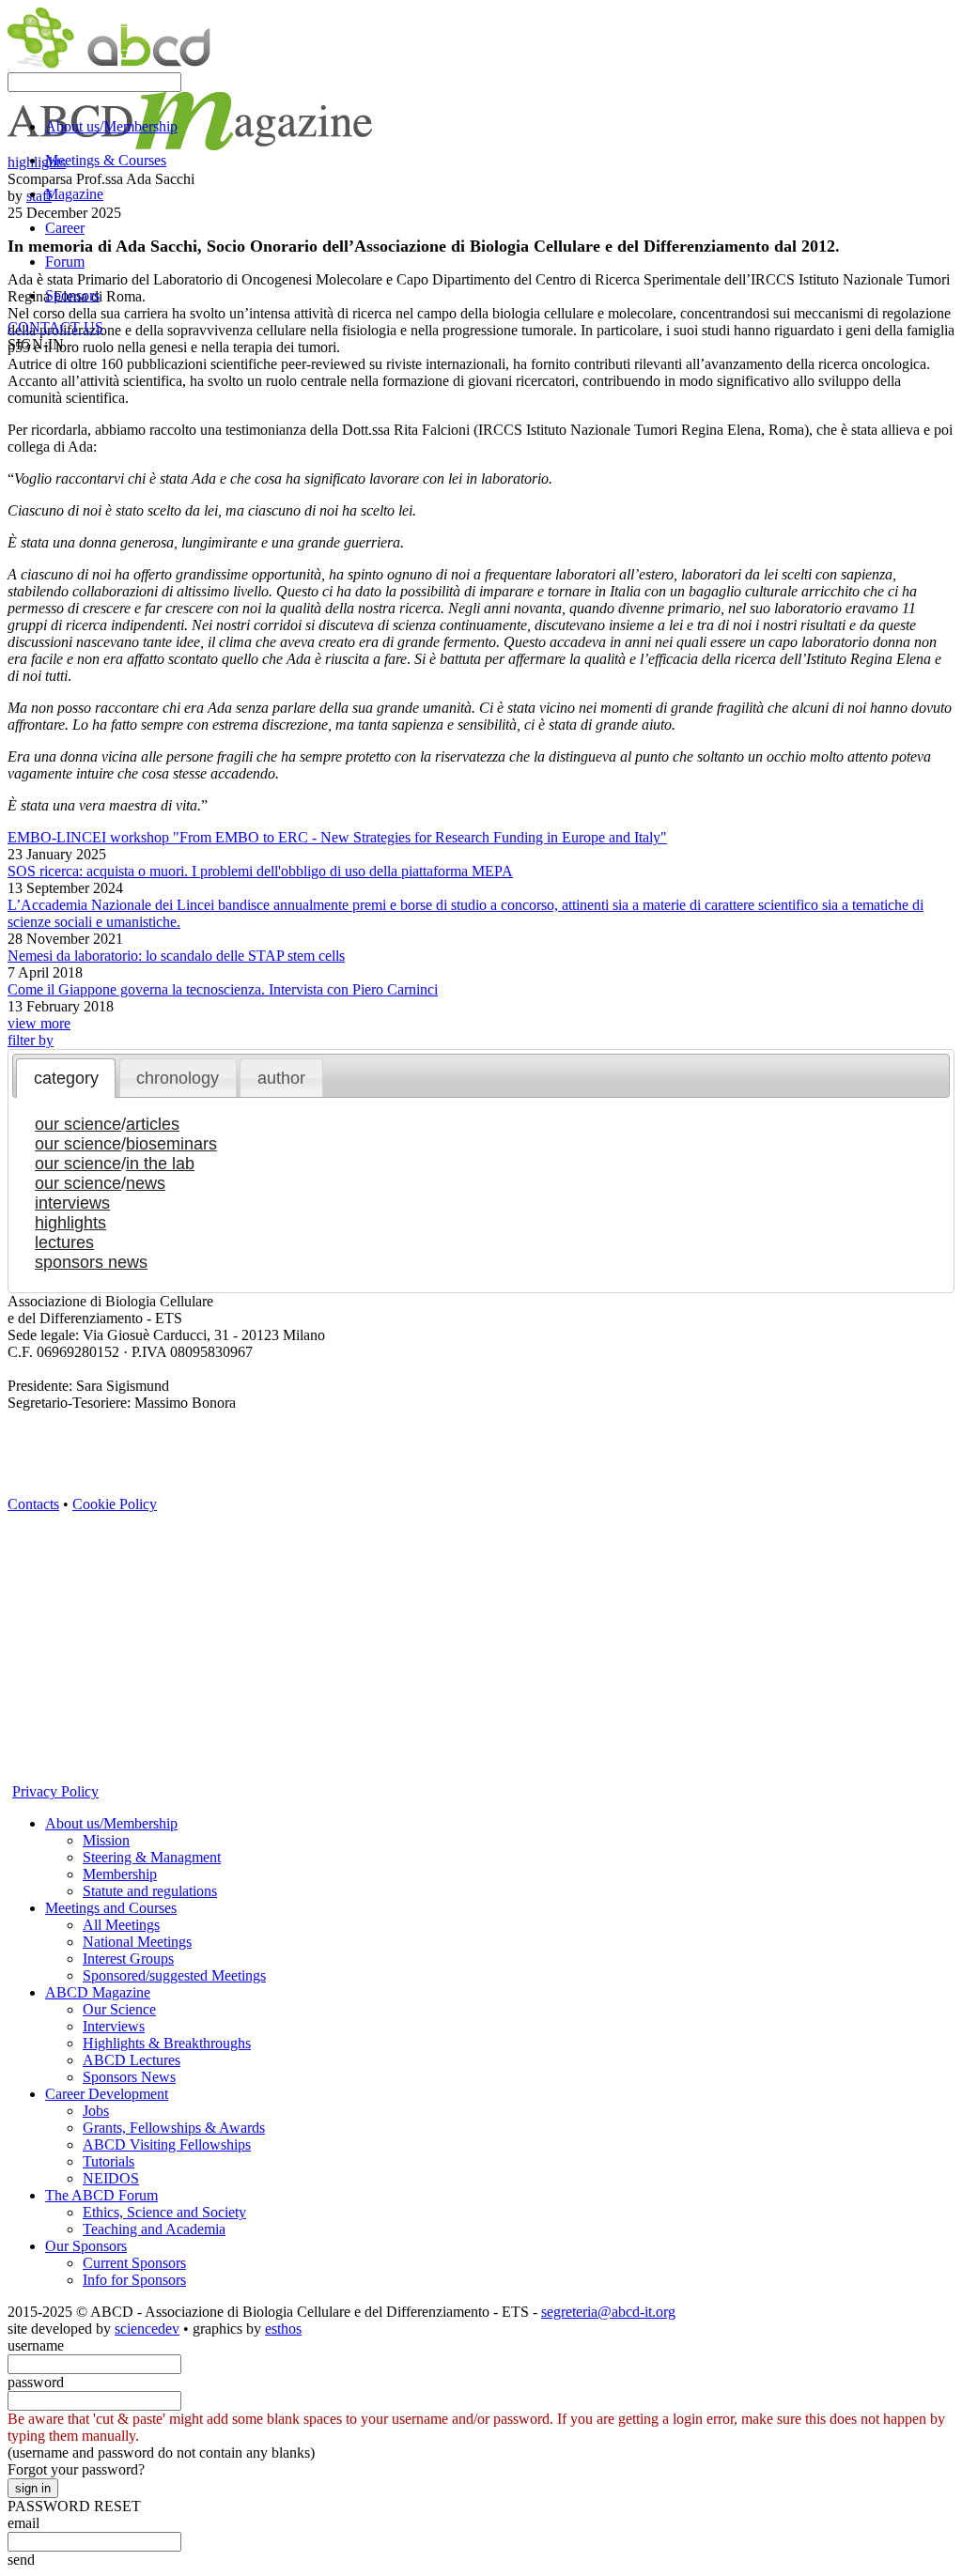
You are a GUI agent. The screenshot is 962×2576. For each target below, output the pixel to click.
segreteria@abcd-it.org (608, 2312)
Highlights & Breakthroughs (167, 2043)
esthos (283, 2329)
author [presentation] (281, 1078)
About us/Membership (111, 126)
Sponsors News (129, 2077)
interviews (72, 1203)
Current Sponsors (134, 2263)
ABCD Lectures (132, 2060)
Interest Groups (128, 1959)
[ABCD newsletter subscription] (22, 1615)
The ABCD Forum (101, 2195)
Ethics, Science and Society (164, 2212)
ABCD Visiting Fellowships (167, 2144)
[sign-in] (22, 1743)
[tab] (66, 1078)
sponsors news (91, 1262)
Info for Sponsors (134, 2280)
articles (153, 1124)
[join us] (22, 1711)
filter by (31, 1040)
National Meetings (137, 1942)
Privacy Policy (55, 1791)
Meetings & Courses (106, 160)
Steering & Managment (152, 1857)
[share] (22, 1679)
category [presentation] (66, 1078)
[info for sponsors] (22, 1774)
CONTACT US (55, 327)
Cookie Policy (115, 1504)
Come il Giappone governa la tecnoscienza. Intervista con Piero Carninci (223, 989)
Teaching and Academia (154, 2229)
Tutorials (109, 2161)
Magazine (74, 194)
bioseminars (171, 1144)
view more (39, 1023)
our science (78, 1124)
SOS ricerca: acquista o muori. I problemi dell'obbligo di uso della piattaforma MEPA (260, 871)
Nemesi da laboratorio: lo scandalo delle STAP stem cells (176, 956)
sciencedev (147, 2329)
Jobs (96, 2111)
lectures (64, 1242)
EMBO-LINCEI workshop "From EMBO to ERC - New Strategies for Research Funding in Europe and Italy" (337, 837)
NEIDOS (111, 2178)
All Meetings (121, 1925)
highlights (70, 1223)
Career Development (107, 2094)
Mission (106, 1840)
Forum (65, 262)
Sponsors (72, 295)
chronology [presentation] (178, 1078)
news (146, 1183)
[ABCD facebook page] (22, 1583)
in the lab (160, 1164)
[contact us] (22, 1647)
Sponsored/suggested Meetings (174, 1975)
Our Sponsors (86, 2246)
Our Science (119, 2009)
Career (65, 228)
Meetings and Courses (111, 1908)
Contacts (33, 1504)
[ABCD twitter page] (22, 1551)
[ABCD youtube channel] (191, 1519)
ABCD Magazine (98, 1992)
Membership (120, 1874)
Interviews (114, 2026)
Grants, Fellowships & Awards (174, 2128)
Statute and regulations (150, 1891)
